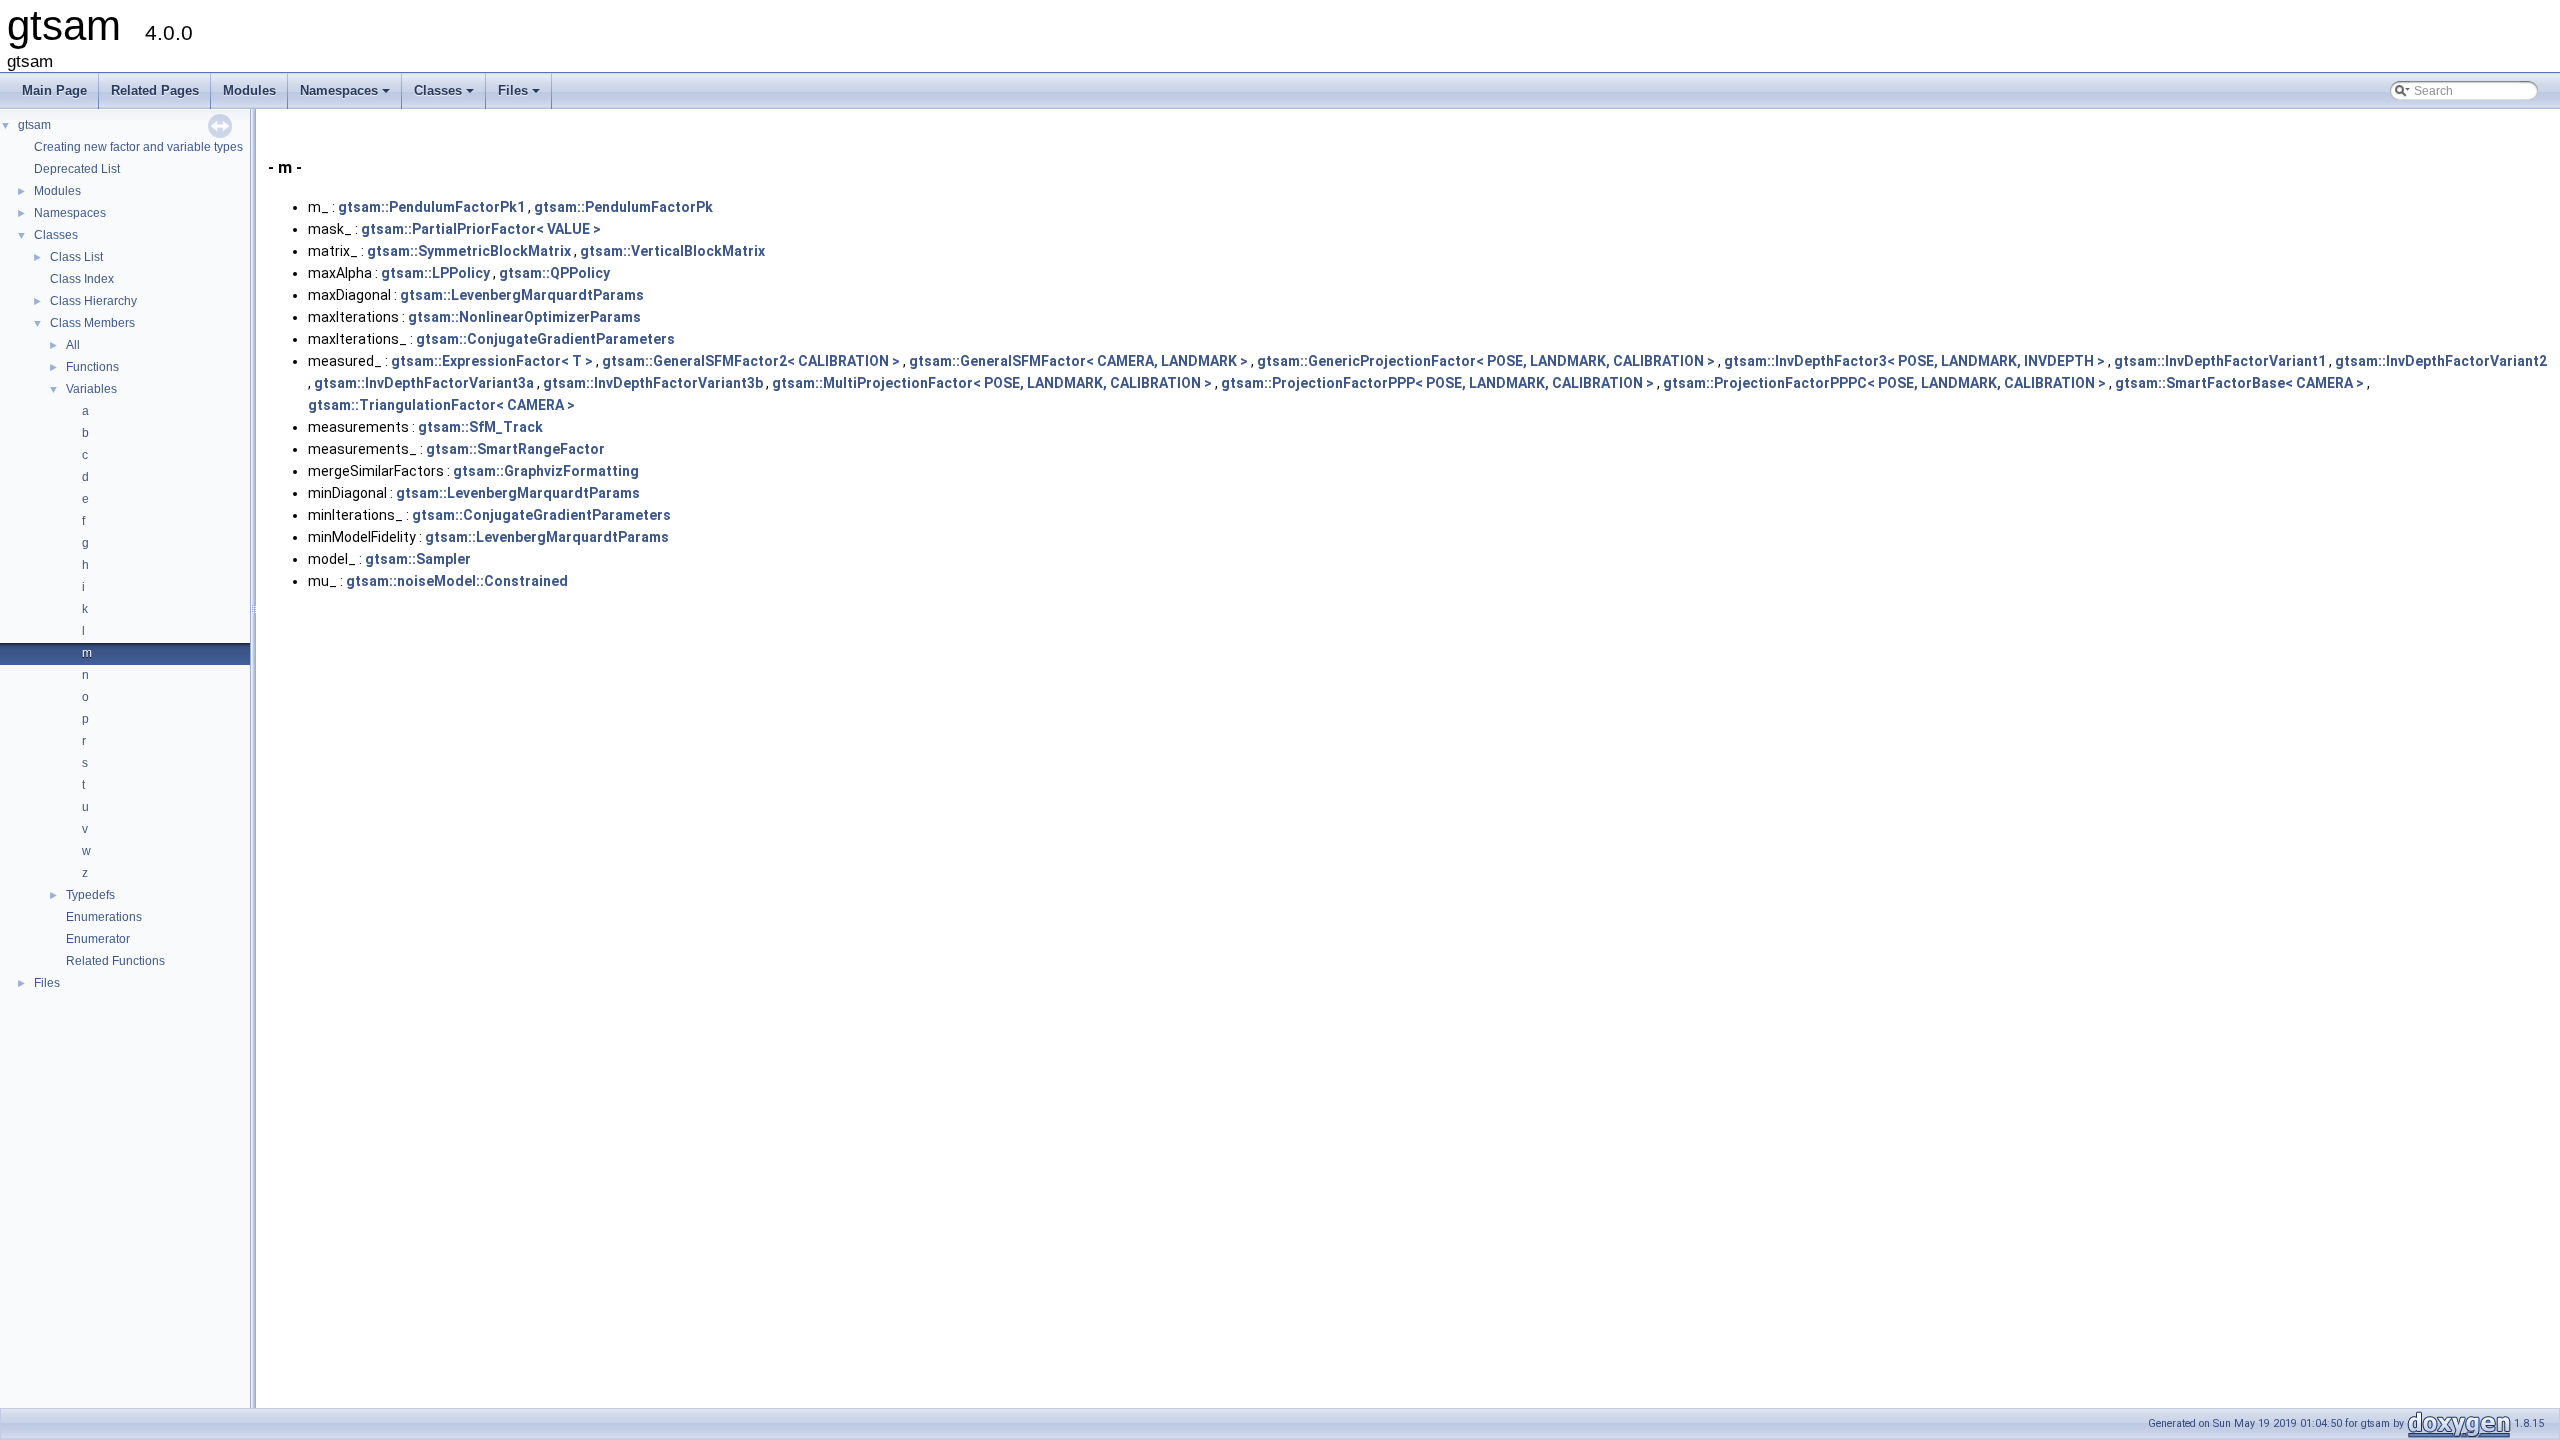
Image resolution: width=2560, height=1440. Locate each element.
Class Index (82, 279)
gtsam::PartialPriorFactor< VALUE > (481, 229)
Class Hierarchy (93, 301)
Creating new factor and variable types (138, 147)
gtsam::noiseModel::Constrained (457, 581)
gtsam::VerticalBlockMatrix (672, 251)
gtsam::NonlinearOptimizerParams (524, 317)
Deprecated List (77, 169)
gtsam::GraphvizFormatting (546, 471)
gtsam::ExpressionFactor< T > (492, 361)
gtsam (34, 125)
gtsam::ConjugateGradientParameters (545, 339)
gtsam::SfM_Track (480, 427)
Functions (92, 367)
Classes (445, 96)
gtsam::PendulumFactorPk (623, 207)
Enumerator (98, 939)
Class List (76, 257)
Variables (91, 389)
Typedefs (90, 895)
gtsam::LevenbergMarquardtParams (522, 295)
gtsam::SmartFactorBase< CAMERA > (2239, 383)
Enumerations (104, 917)
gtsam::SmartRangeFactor (515, 449)
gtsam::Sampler (418, 559)
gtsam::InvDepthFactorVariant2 (2441, 361)
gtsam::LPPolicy (435, 273)
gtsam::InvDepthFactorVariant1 (2220, 361)
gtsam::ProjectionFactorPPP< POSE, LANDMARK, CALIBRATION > (1437, 383)
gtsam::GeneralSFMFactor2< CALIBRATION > (751, 361)
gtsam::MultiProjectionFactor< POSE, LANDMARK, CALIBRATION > (992, 383)
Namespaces (346, 96)
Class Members (92, 323)
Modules (249, 90)
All (73, 345)
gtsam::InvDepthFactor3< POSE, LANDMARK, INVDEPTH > (1914, 361)
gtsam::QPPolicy (554, 273)
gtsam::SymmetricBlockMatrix (469, 251)
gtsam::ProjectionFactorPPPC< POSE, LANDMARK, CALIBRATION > (1884, 383)
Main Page (54, 90)
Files (520, 96)
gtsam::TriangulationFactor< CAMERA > (441, 405)
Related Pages (155, 90)
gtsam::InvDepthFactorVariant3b (653, 383)
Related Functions (115, 961)
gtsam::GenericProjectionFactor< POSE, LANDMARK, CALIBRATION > (1486, 361)
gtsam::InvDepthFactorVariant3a (424, 383)
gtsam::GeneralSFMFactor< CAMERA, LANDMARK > (1078, 361)
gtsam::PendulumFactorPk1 (431, 207)
